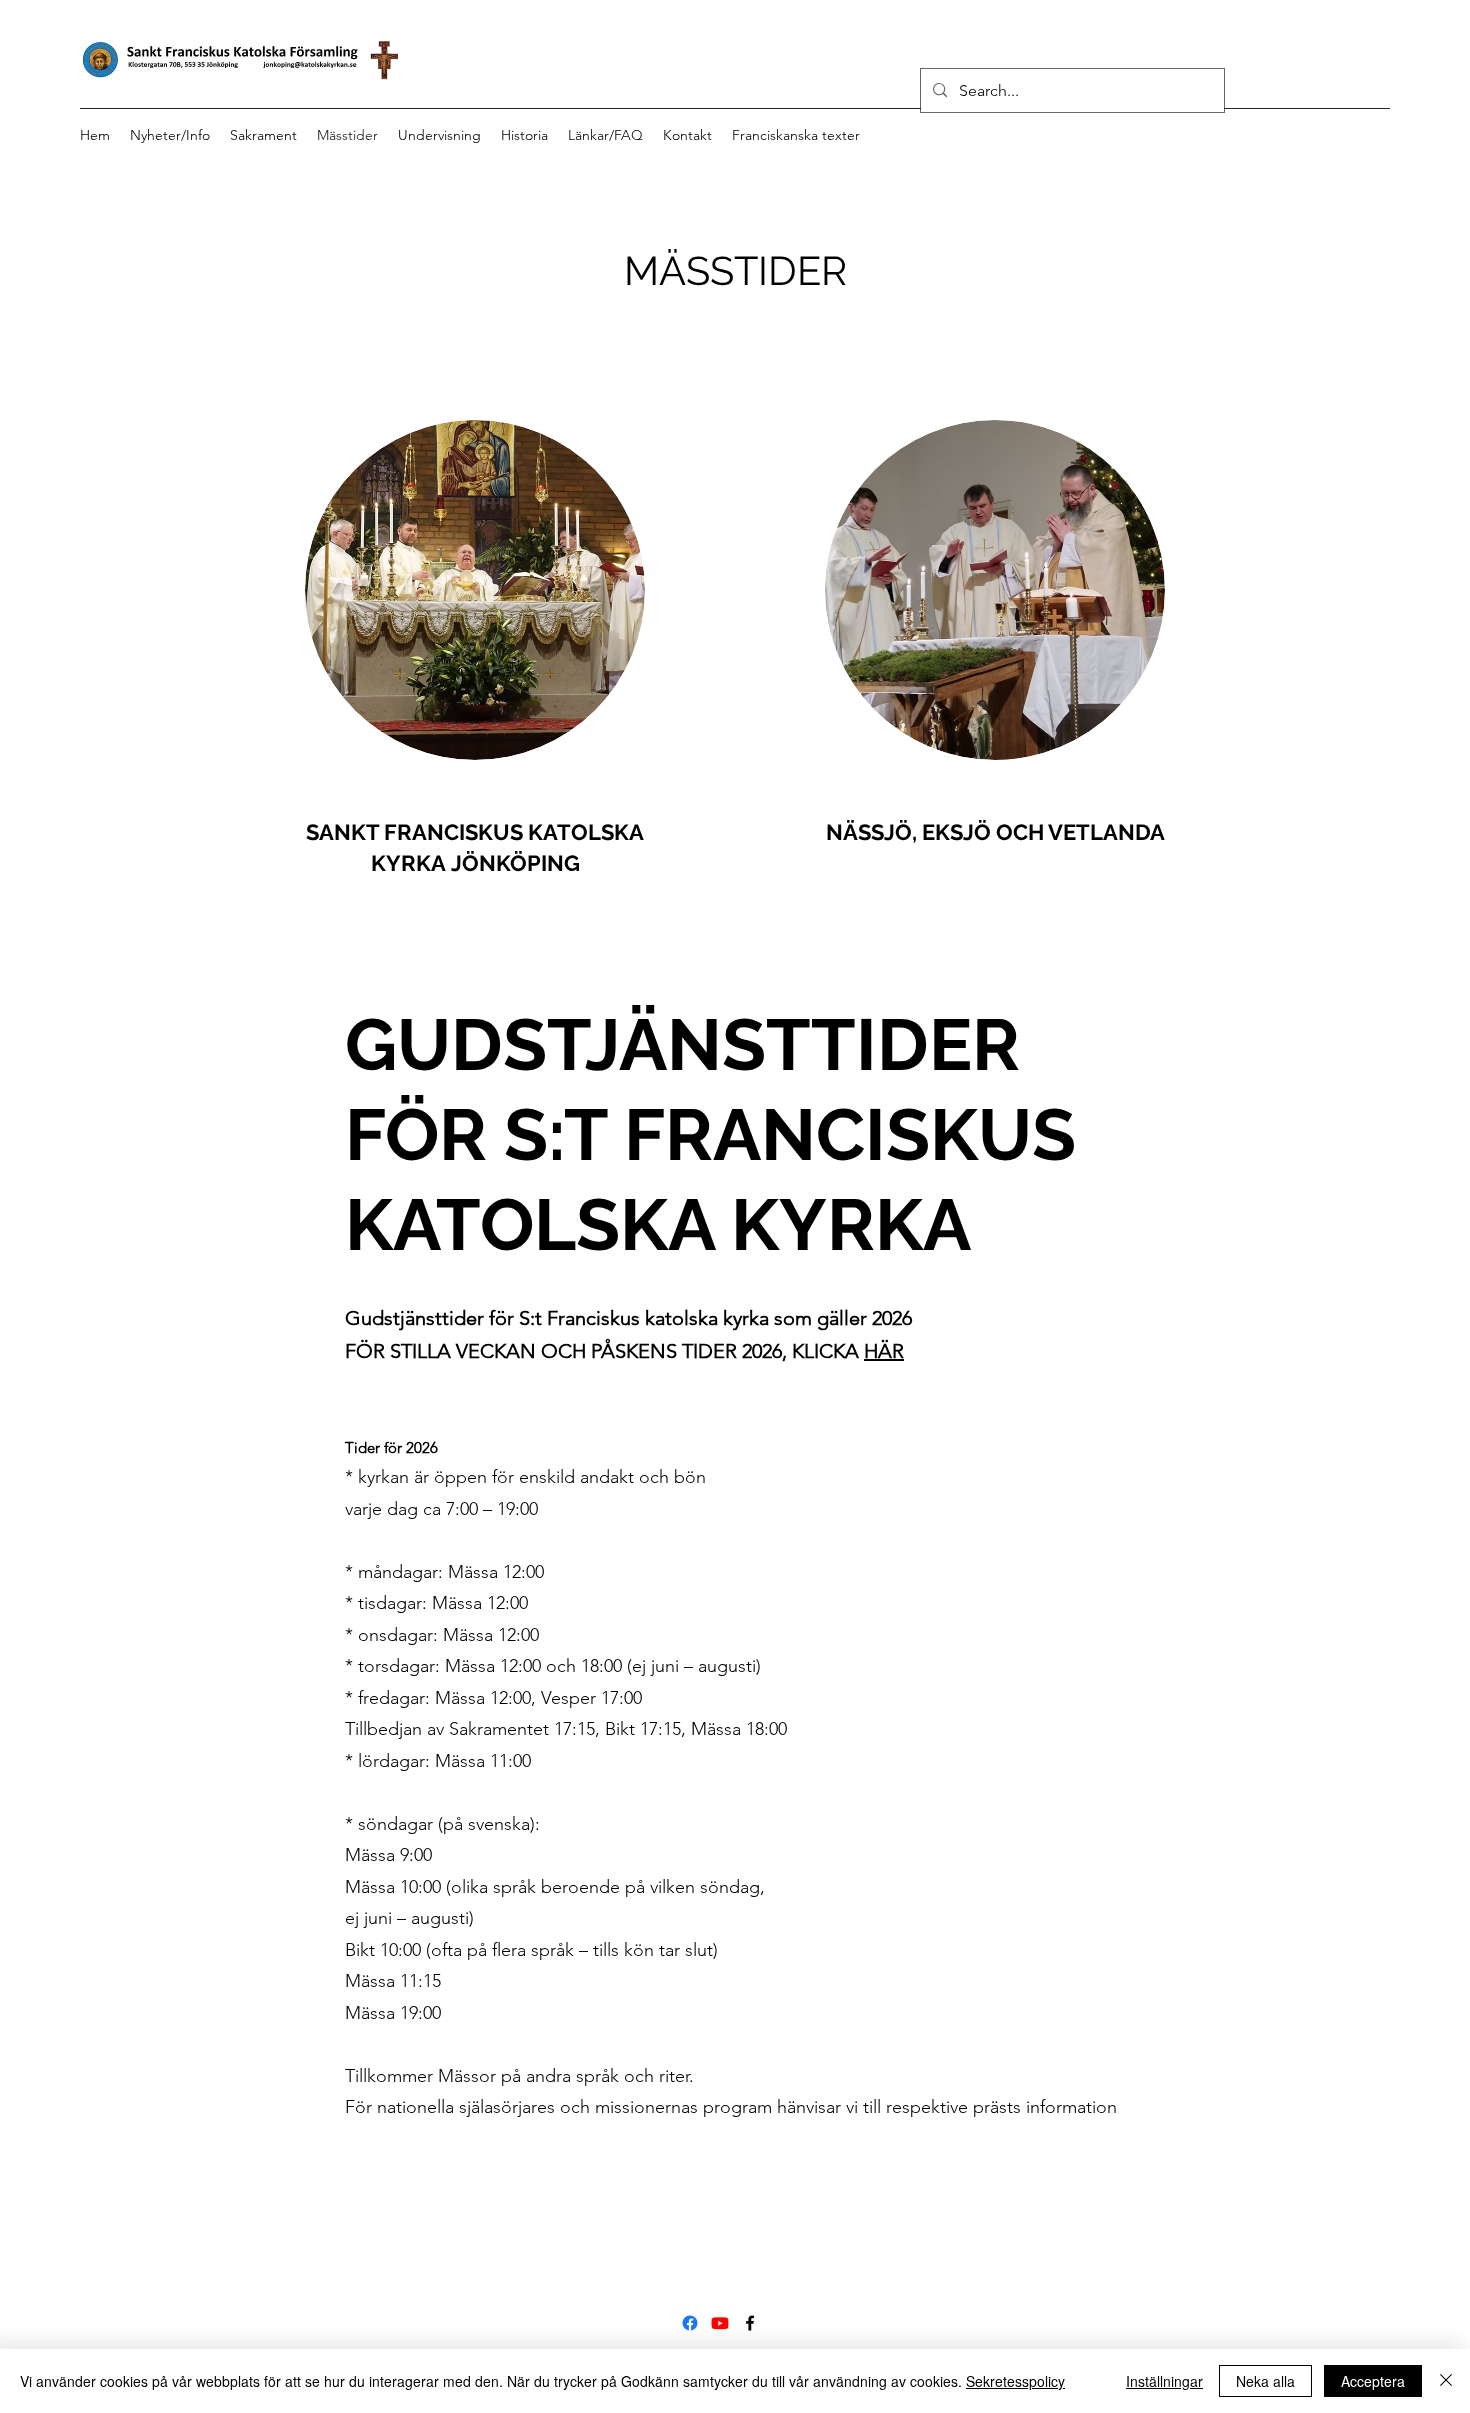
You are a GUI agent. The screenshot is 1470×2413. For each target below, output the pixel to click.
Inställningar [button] (1164, 2381)
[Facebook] (690, 2323)
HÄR (884, 1351)
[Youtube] (720, 2323)
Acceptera (1373, 2381)
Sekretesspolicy (1015, 2381)
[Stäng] (1446, 2381)
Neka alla (1265, 2381)
